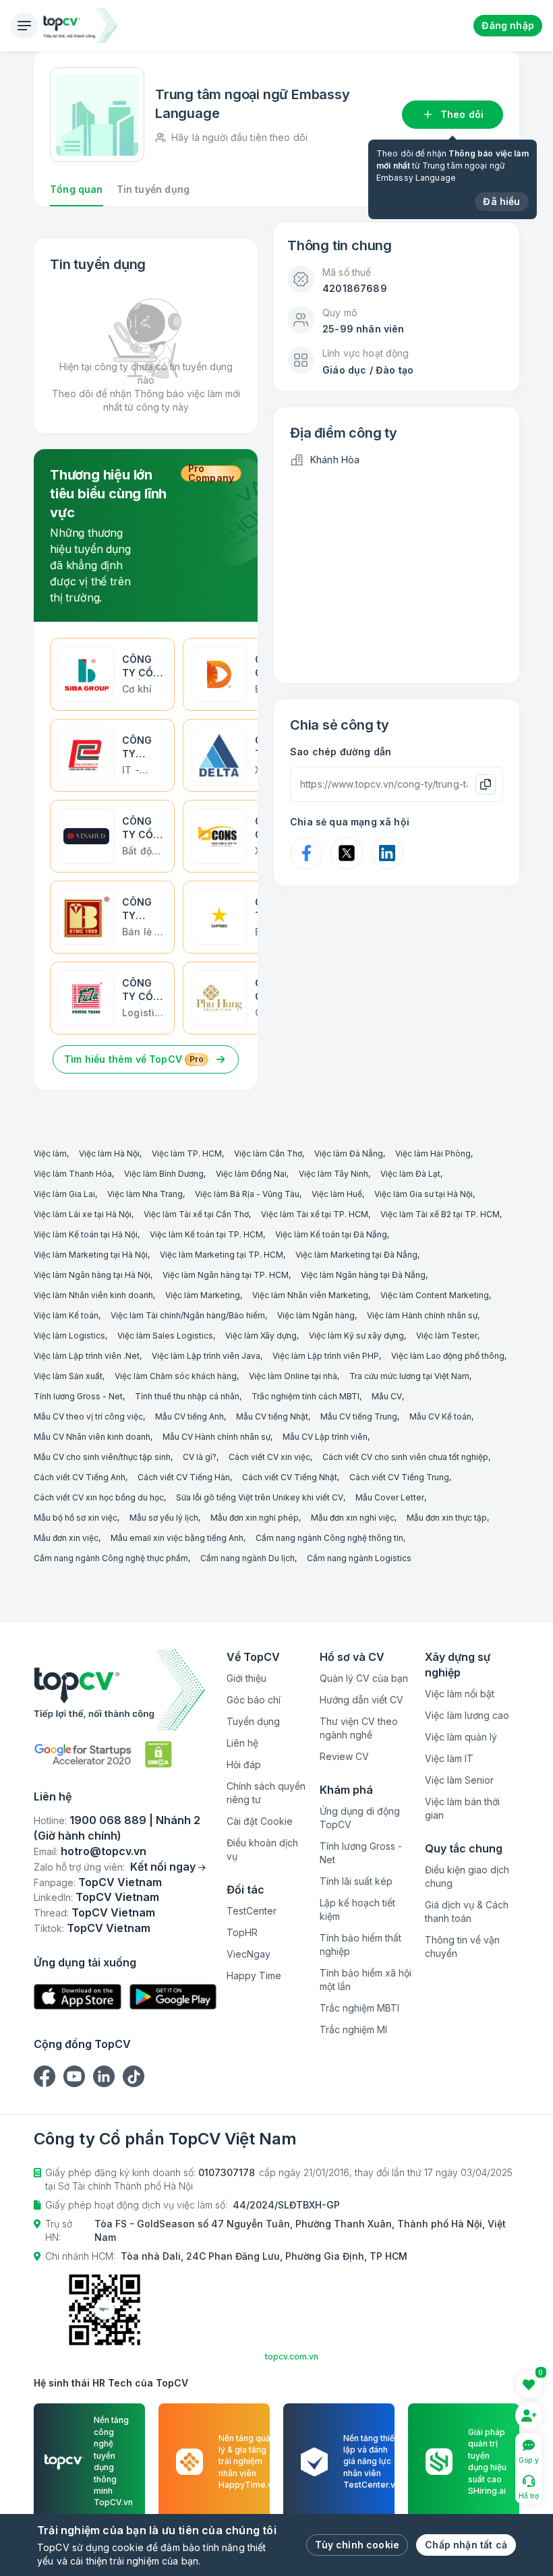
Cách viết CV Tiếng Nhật (290, 1477)
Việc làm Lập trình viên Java (206, 1356)
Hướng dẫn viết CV (361, 1700)
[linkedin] (104, 2076)
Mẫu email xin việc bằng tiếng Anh (177, 1538)
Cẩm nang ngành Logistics (359, 1558)
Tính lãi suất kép (356, 1881)
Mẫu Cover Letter (390, 1497)
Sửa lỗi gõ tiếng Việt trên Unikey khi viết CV (260, 1497)
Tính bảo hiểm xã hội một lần (366, 1980)
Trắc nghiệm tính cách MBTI (305, 1396)
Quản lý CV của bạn (364, 1678)
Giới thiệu (246, 1678)
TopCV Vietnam (120, 1882)
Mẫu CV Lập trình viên (325, 1437)
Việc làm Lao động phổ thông (448, 1356)
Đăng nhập (508, 25)
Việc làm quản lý (461, 1737)
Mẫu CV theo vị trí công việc (88, 1416)
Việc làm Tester (447, 1336)
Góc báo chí (254, 1700)
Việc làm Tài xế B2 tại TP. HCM (440, 1214)
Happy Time (254, 1975)
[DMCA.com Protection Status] (158, 1754)
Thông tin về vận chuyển (462, 1946)
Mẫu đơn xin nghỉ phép (255, 1518)
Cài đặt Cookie (260, 1821)
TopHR (242, 1932)
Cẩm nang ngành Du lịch (248, 1558)
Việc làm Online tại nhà (293, 1376)
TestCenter (252, 1911)
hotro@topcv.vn (104, 1851)
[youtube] (74, 2076)
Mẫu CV (387, 1396)
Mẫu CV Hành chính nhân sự (216, 1437)
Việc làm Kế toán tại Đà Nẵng (331, 1234)
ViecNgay (249, 1954)
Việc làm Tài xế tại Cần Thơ (196, 1214)
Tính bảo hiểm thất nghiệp (360, 1944)
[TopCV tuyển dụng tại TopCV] (125, 1690)
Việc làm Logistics (69, 1336)
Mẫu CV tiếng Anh (190, 1416)
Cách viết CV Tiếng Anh (80, 1477)
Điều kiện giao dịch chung (467, 1876)
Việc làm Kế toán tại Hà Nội (86, 1234)
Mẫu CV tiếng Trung (359, 1416)
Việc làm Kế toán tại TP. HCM (206, 1234)
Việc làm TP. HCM (187, 1153)
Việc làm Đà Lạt (410, 1174)
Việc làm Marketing (203, 1295)
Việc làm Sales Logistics (165, 1336)
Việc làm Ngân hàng (316, 1315)
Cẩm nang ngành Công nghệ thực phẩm (111, 1558)
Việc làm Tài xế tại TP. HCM (315, 1214)
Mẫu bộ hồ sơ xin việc (76, 1518)
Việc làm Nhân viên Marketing (310, 1295)
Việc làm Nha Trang (145, 1194)
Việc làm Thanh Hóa (73, 1174)
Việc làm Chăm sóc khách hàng (176, 1376)
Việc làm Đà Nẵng (349, 1153)
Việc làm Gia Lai (64, 1194)
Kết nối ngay (163, 1867)
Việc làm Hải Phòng (433, 1153)
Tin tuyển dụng (153, 189)
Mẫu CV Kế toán (440, 1416)
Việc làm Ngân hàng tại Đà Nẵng (363, 1275)
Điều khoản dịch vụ (262, 1849)
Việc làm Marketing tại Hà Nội (91, 1255)
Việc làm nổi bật (460, 1694)
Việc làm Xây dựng (261, 1336)
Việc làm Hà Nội (109, 1153)
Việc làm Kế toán (66, 1315)
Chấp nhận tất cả (466, 2545)
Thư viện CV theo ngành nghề (359, 1728)
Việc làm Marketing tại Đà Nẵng (356, 1255)
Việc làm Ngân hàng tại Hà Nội (92, 1275)
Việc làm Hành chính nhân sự (422, 1315)
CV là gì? (200, 1457)
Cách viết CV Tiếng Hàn (184, 1477)
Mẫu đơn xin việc (66, 1538)
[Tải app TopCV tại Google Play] (173, 1997)
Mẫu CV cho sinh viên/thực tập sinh (102, 1457)
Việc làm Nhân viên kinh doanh (93, 1295)
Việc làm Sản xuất (68, 1376)
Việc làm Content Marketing (435, 1295)
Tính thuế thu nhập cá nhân (187, 1396)
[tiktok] (134, 2076)
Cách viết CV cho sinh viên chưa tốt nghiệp (405, 1457)
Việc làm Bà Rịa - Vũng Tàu (247, 1194)
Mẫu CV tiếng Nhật (272, 1416)
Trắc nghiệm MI (353, 2029)
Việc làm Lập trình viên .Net (87, 1356)
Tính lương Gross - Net (78, 1396)
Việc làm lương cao (467, 1715)
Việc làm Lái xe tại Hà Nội (83, 1214)
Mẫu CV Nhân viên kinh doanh (92, 1437)
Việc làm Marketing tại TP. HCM (222, 1255)
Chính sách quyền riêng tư (266, 1793)
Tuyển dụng (253, 1721)
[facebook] (45, 2076)
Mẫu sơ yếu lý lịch (164, 1518)
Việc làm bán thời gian (462, 1808)
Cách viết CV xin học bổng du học (99, 1497)
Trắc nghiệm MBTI (359, 2008)
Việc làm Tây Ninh (333, 1174)
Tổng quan (77, 189)
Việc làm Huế (337, 1194)
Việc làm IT (449, 1758)
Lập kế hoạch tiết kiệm (357, 1909)
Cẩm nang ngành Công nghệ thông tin (329, 1538)
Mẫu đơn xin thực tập (447, 1518)
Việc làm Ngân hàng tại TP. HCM (226, 1275)
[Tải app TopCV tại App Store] (78, 1997)
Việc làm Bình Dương (164, 1174)
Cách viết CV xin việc (269, 1457)
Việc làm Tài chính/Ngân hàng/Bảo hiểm (188, 1315)
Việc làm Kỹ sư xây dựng (356, 1336)
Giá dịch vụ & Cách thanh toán (467, 1911)
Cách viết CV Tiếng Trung (399, 1477)
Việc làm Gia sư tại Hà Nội (424, 1194)
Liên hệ (242, 1743)
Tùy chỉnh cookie (357, 2545)
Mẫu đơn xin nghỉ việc (353, 1518)
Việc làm (50, 1153)
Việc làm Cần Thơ (268, 1153)
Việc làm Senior (459, 1780)
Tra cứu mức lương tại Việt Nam (409, 1376)
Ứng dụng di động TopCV (360, 1818)
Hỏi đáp (244, 1764)
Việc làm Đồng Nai (251, 1174)
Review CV (344, 1756)
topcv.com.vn (292, 2357)
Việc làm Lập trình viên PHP (326, 1356)
